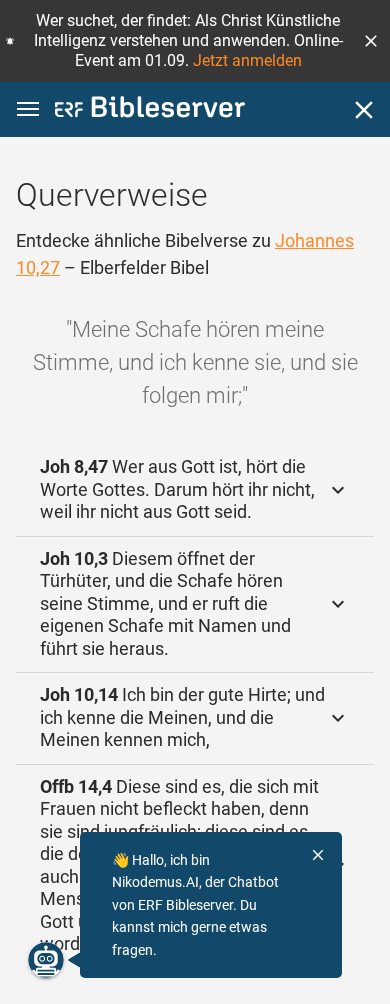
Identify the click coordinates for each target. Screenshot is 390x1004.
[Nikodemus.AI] (46, 960)
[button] (371, 41)
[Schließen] (364, 110)
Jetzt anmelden (247, 60)
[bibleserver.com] (150, 110)
